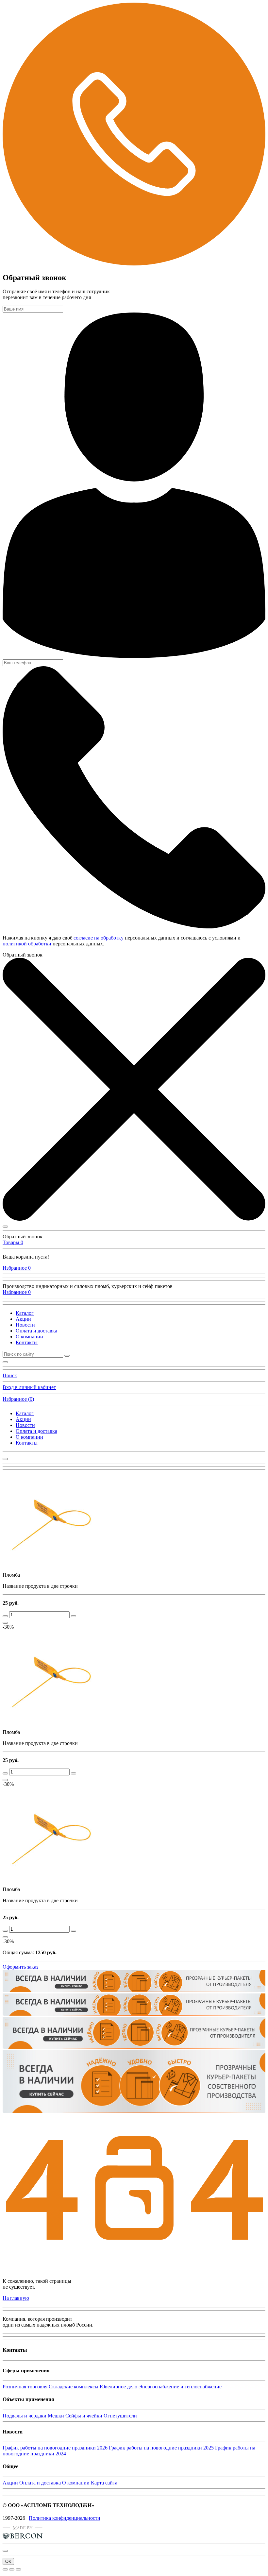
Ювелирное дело (118, 2387)
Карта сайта (104, 2483)
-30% (8, 1627)
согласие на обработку (99, 938)
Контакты (27, 1342)
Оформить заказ (20, 1967)
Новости (25, 1325)
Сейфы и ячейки (84, 2416)
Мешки (56, 2416)
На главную (16, 2298)
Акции (23, 1319)
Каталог (25, 1313)
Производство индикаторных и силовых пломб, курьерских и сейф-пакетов (88, 1286)
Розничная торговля (25, 2387)
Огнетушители (120, 2416)
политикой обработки (27, 944)
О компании (29, 1337)
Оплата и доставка (36, 1331)
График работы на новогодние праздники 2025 (161, 2448)
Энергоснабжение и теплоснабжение (180, 2387)
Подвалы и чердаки (25, 2416)
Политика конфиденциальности (65, 2518)
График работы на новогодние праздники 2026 (55, 2448)
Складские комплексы (74, 2387)
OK (8, 2561)
